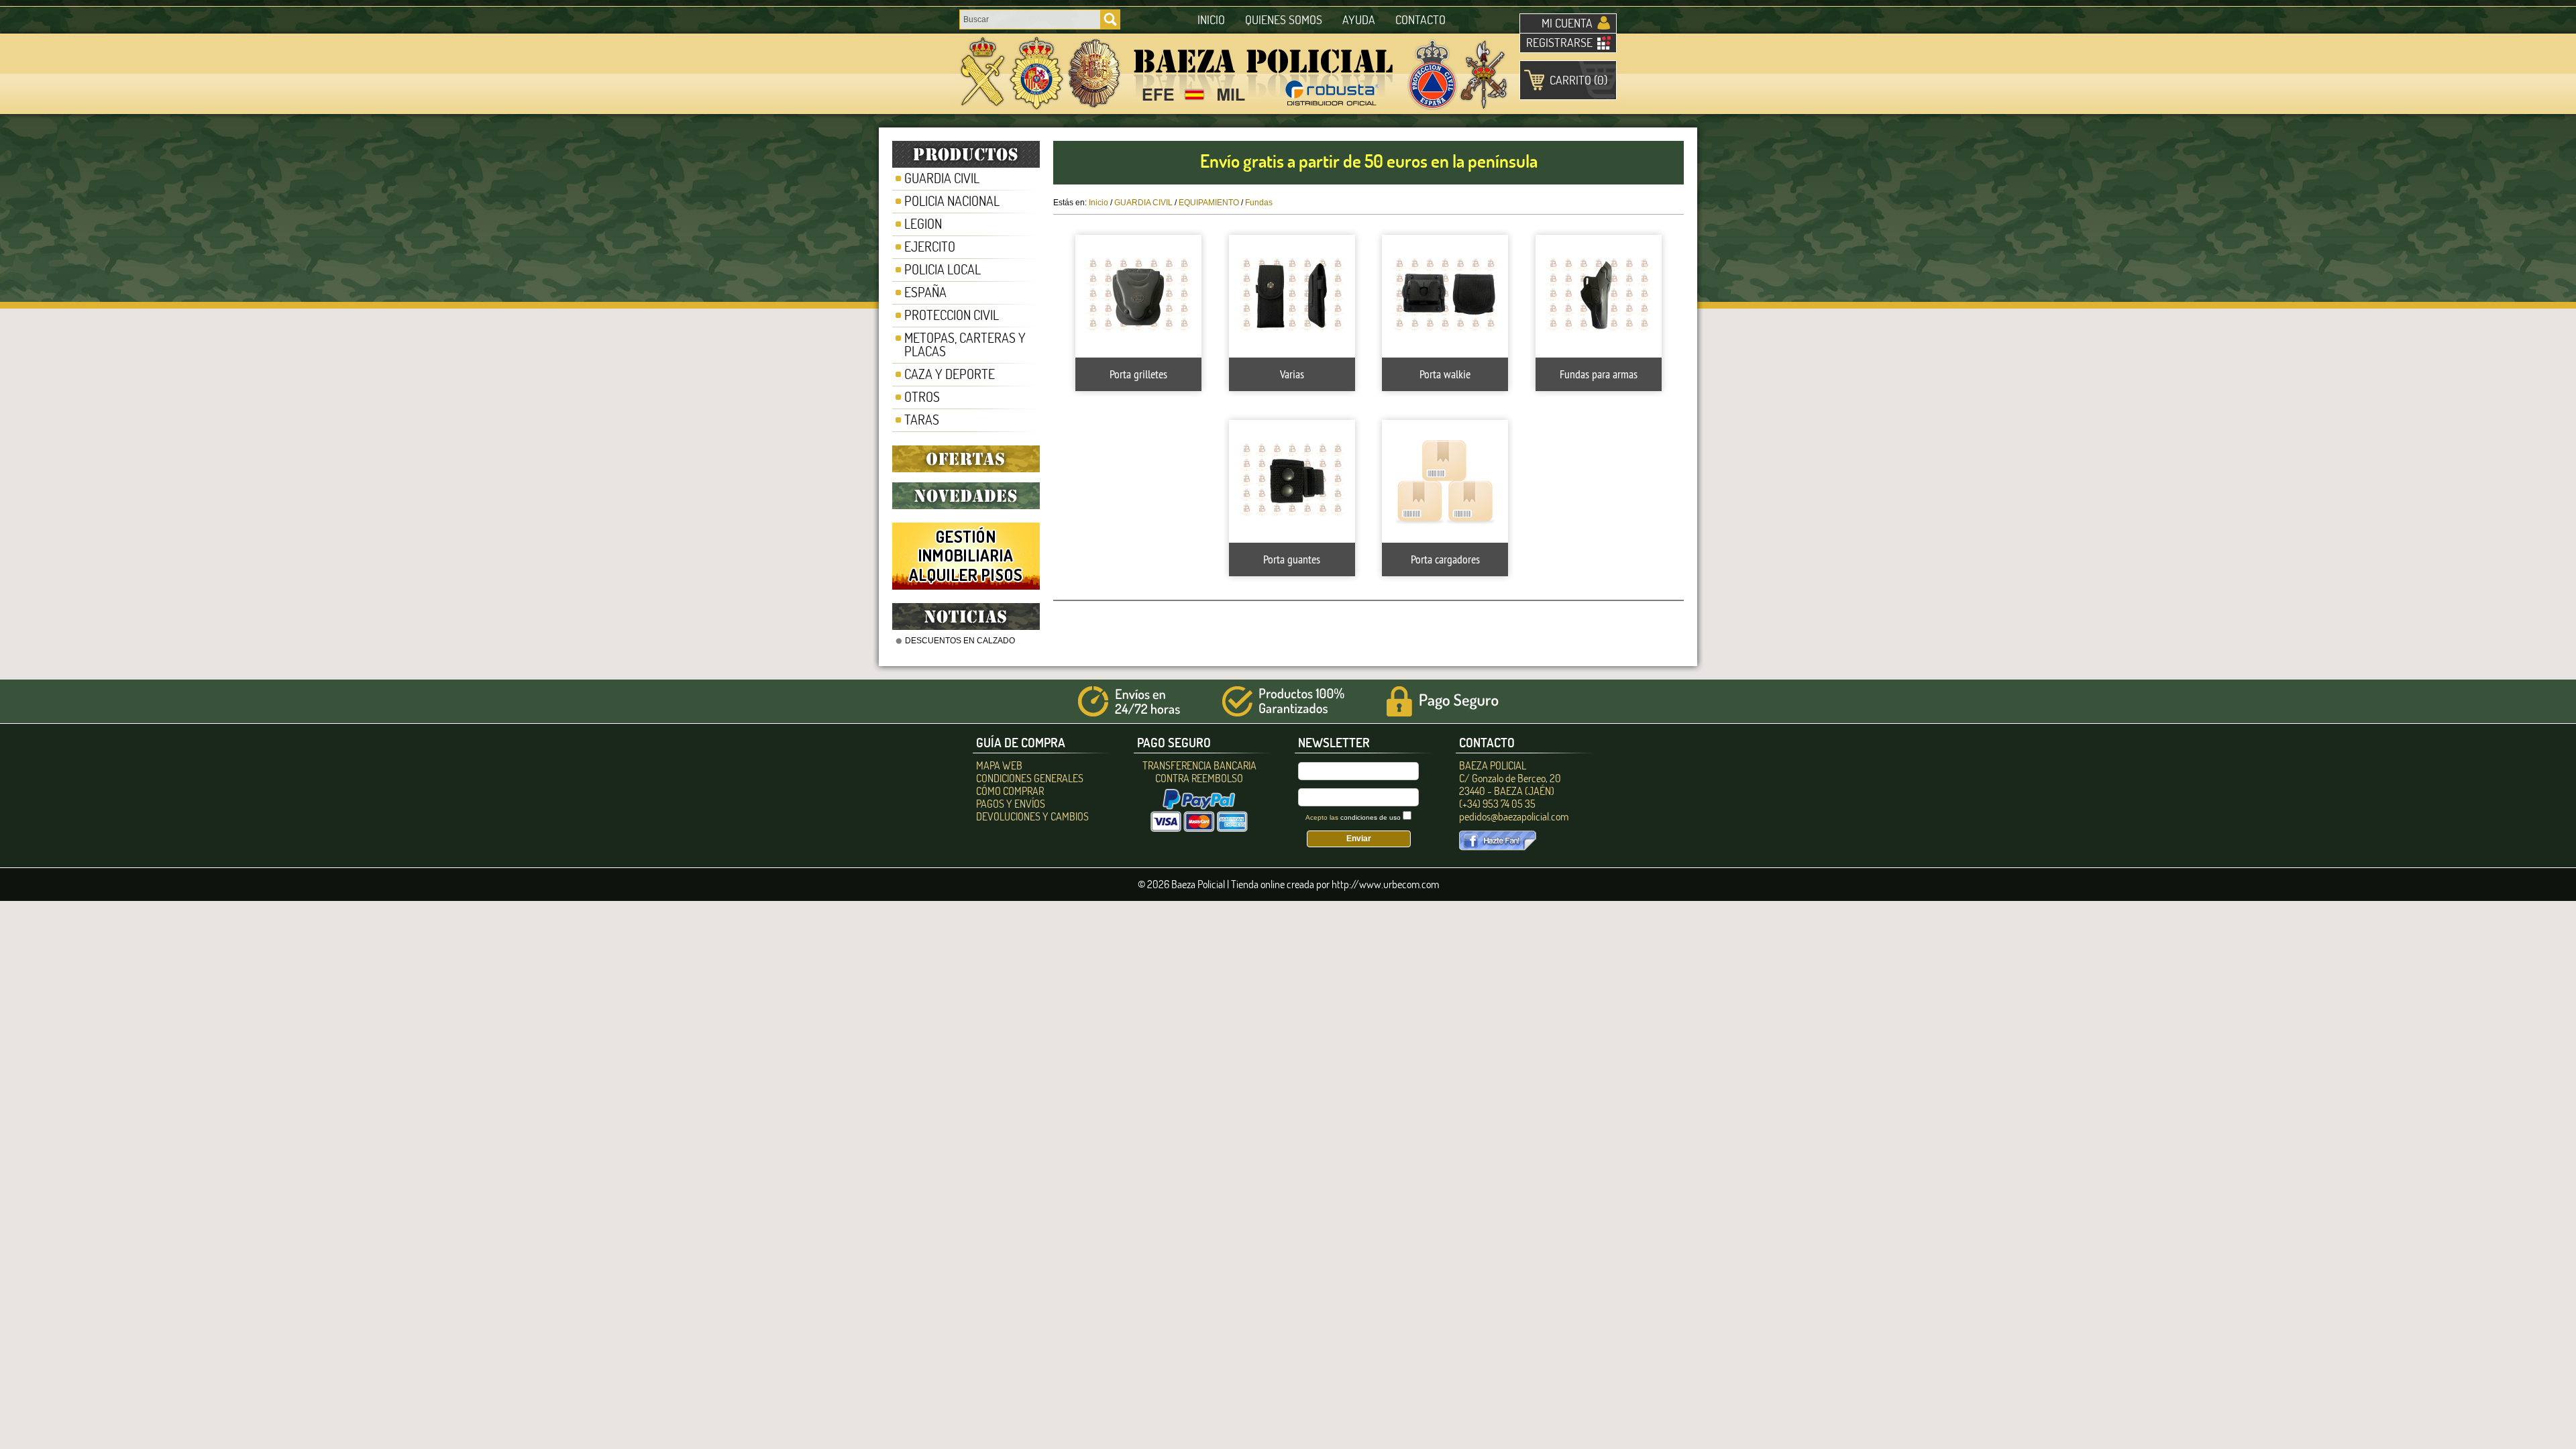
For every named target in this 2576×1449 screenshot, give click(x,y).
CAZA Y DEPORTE (950, 374)
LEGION (923, 224)
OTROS (922, 397)
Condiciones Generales (1030, 778)
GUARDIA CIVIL (942, 178)
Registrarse (1559, 43)
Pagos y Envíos (1011, 804)
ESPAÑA (925, 292)
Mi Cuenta (1567, 23)
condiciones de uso (1371, 817)
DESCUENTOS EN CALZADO (960, 641)
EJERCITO (930, 247)
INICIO (1211, 20)
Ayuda (1359, 20)
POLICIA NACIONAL (952, 201)
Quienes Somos (1284, 20)
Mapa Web (999, 765)
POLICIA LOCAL (943, 269)
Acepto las (1353, 817)
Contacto (1420, 20)
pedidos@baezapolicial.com (1514, 816)
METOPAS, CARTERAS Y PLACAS (965, 344)
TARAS (922, 420)
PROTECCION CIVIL (952, 315)
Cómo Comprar (1010, 791)
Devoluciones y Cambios (1032, 816)
